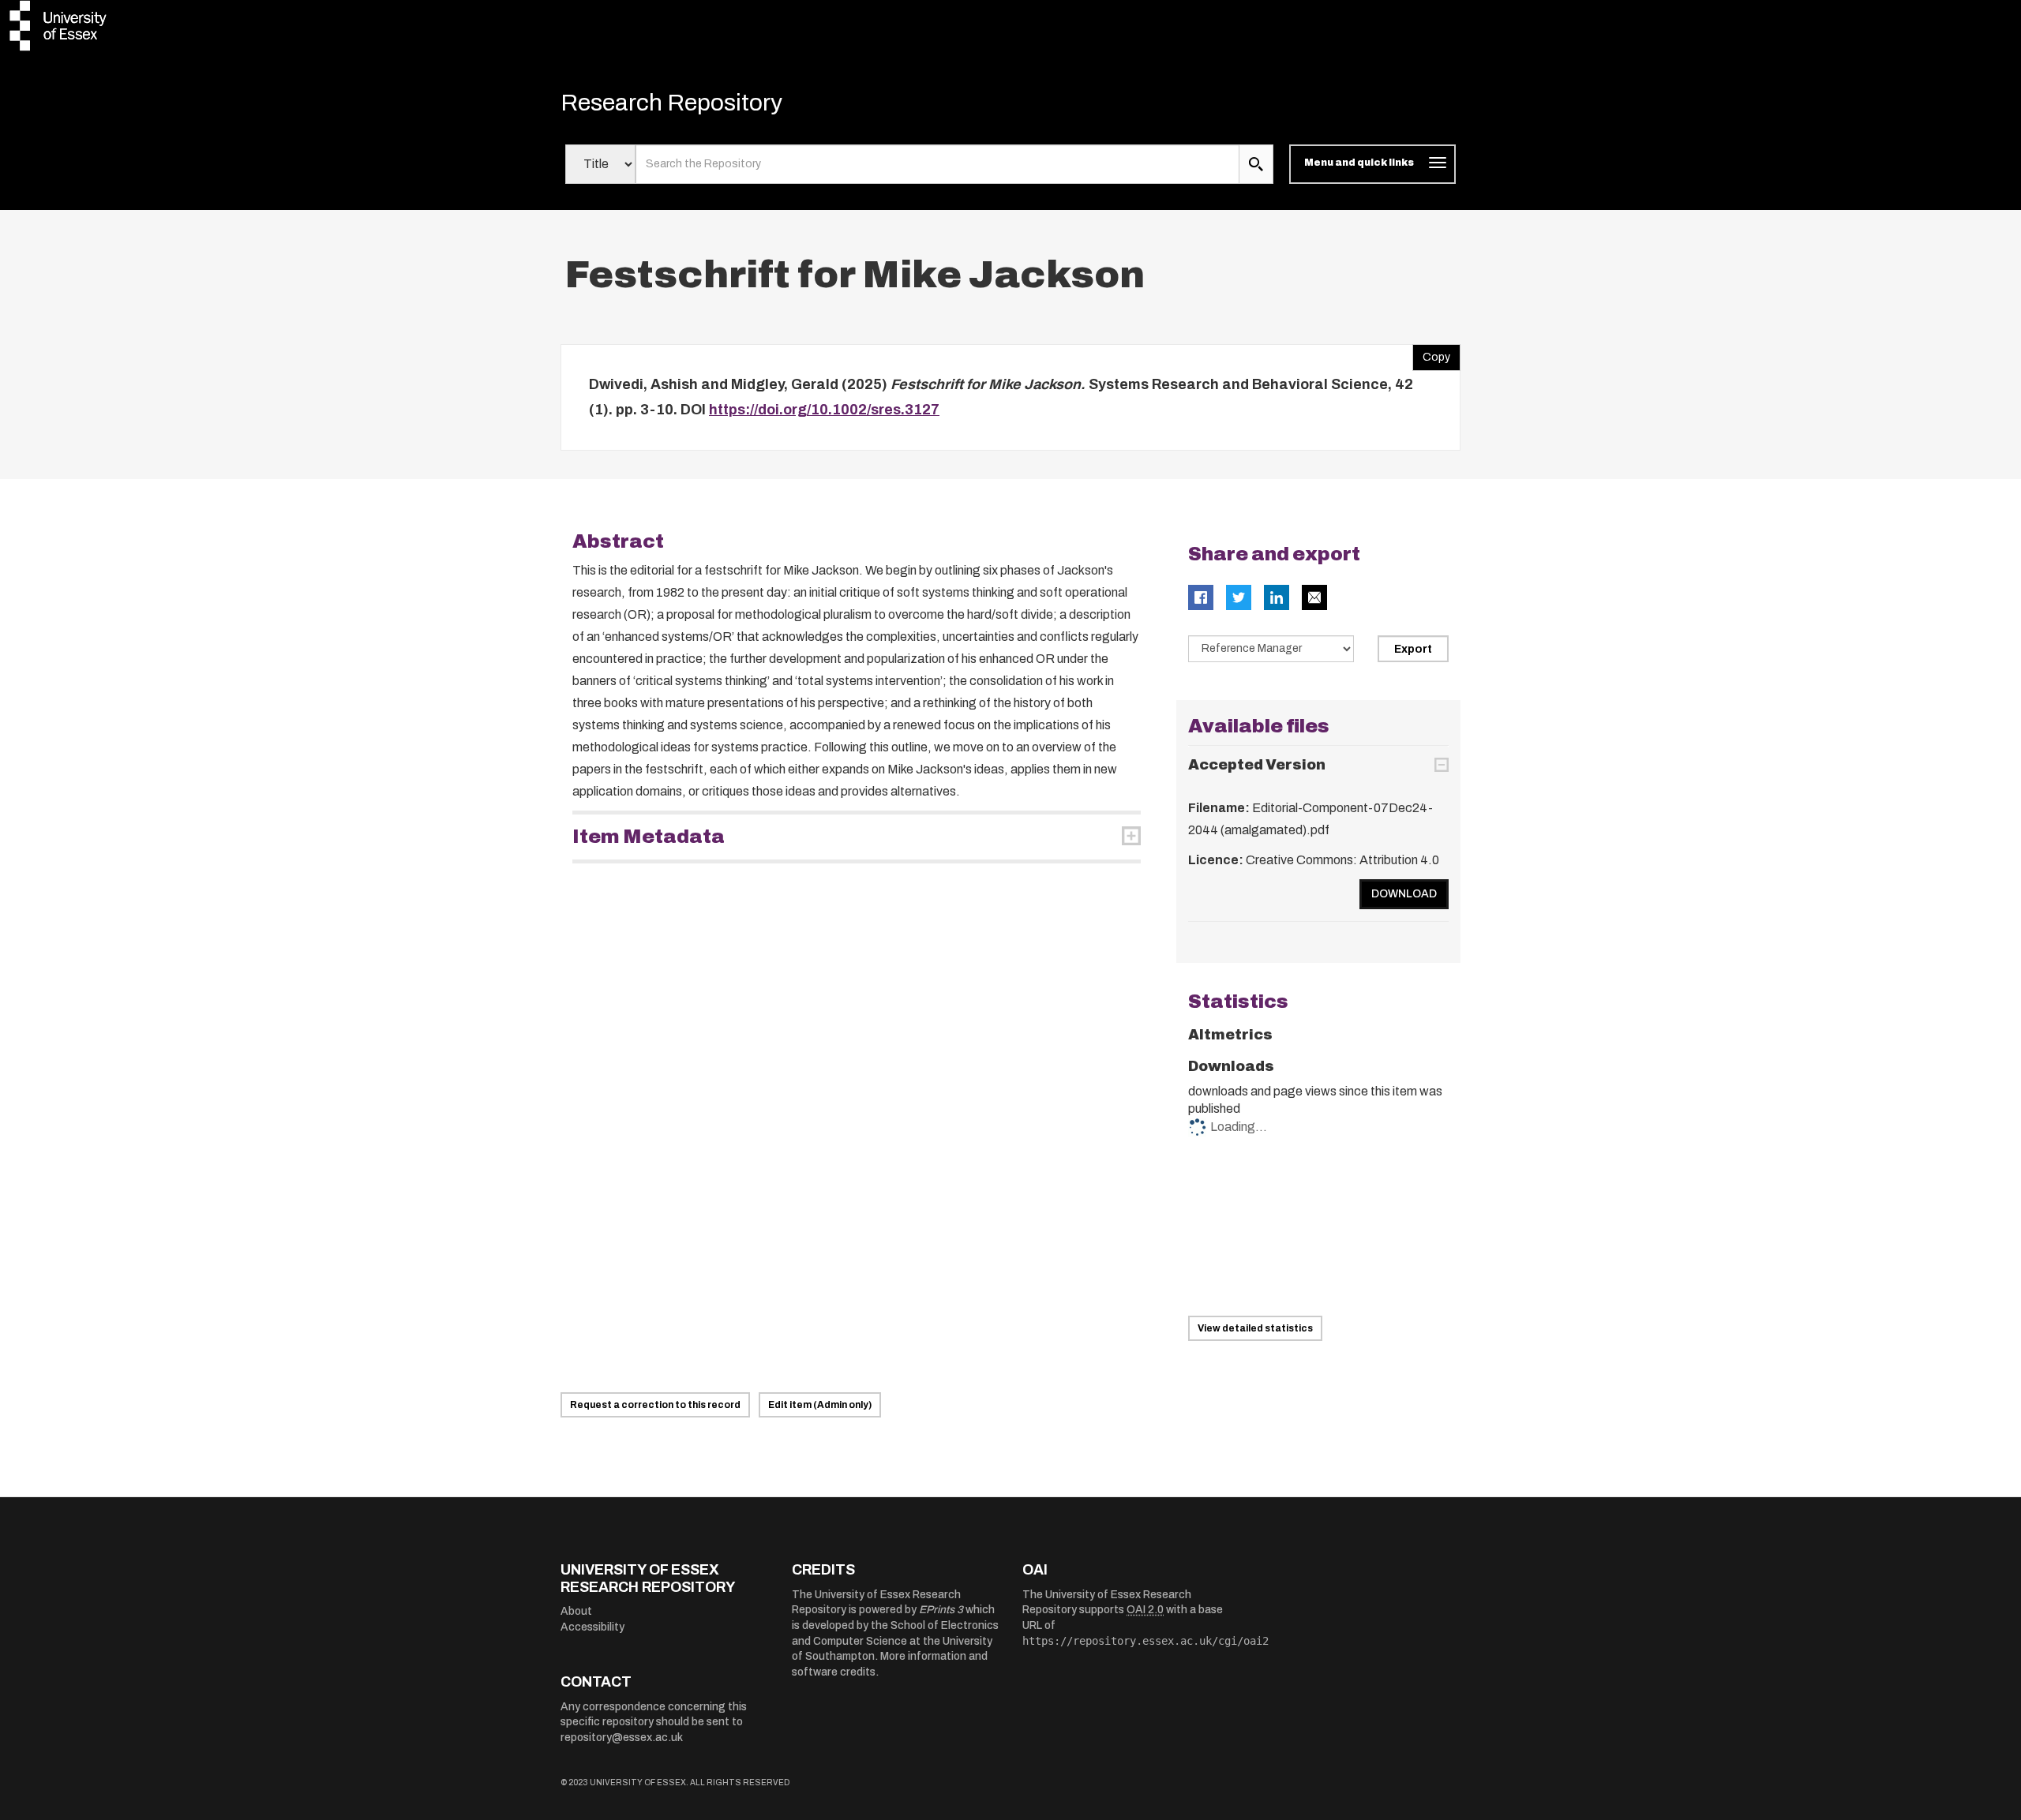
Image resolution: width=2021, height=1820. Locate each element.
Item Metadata (649, 837)
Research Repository (671, 103)
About (576, 1611)
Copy (1431, 354)
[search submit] (1256, 164)
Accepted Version (1257, 765)
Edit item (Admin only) (820, 1405)
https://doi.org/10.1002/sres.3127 (824, 410)
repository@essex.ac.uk (622, 1738)
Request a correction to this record (655, 1405)
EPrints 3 (941, 1610)
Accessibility (592, 1627)
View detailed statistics (1255, 1328)
